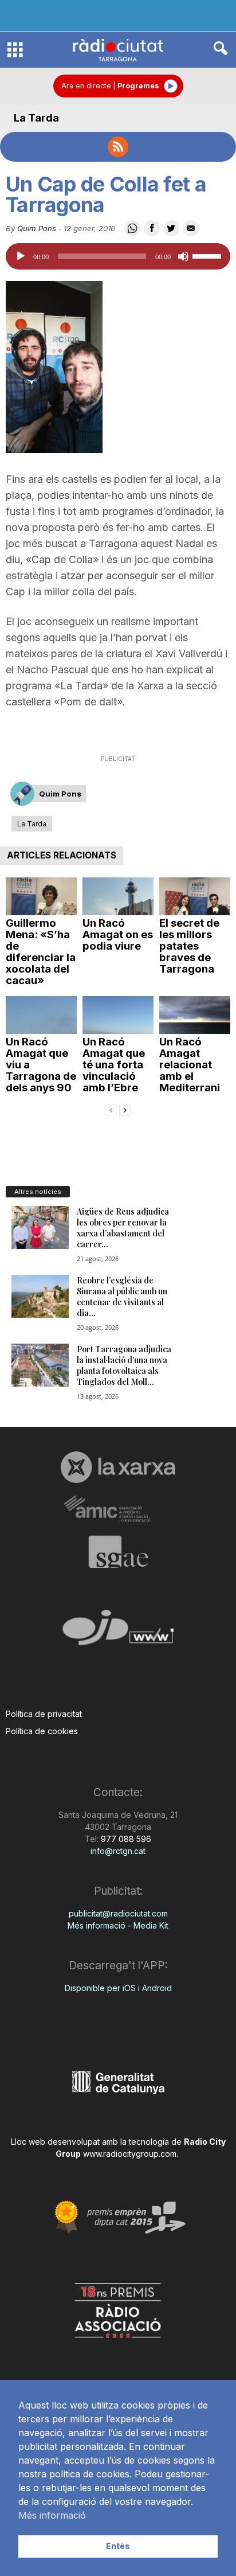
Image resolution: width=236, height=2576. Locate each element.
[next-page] (125, 1109)
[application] (118, 256)
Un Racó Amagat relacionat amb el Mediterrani (190, 1065)
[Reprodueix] (21, 256)
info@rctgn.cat (118, 1851)
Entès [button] (118, 2546)
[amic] (118, 1509)
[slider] (209, 255)
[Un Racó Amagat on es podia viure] (118, 896)
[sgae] (118, 1552)
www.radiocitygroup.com (130, 2154)
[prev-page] (111, 1109)
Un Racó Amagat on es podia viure (118, 934)
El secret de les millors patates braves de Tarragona (189, 946)
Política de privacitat (44, 1714)
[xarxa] (118, 1467)
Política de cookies (42, 1731)
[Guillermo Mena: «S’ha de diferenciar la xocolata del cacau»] (41, 896)
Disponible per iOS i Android (118, 1988)
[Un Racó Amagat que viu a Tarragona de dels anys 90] (41, 1015)
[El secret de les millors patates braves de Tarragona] (195, 896)
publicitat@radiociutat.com (118, 1913)
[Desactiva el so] (183, 256)
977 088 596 (125, 1839)
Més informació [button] (52, 2515)
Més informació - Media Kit (118, 1925)
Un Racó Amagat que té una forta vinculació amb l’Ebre (114, 1065)
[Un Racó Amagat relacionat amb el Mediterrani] (195, 1015)
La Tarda (36, 118)
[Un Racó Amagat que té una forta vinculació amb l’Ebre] (118, 1015)
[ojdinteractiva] (118, 1632)
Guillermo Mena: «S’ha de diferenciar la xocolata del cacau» (41, 952)
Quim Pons (37, 228)
